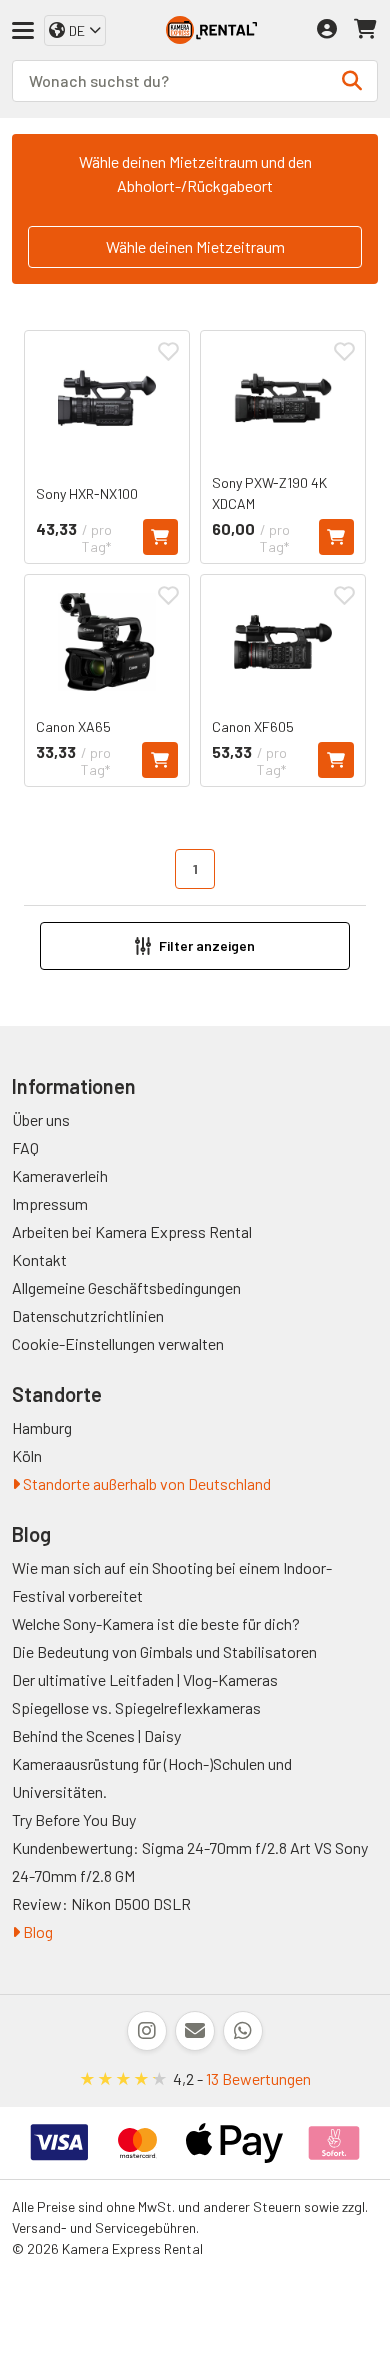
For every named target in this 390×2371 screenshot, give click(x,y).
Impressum (50, 1203)
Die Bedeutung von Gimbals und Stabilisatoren (164, 1651)
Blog (36, 1931)
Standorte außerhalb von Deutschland (145, 1483)
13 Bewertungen (258, 2078)
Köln (27, 1455)
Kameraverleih (60, 1175)
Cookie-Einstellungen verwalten (118, 1343)
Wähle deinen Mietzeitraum (195, 246)
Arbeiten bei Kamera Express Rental (132, 1231)
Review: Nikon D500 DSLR (101, 1903)
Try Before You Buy (74, 1819)
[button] (195, 946)
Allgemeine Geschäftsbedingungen (126, 1287)
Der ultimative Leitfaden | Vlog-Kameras (145, 1679)
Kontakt (39, 1259)
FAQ (25, 1147)
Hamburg (42, 1427)
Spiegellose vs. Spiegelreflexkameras (136, 1707)
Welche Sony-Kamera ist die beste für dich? (156, 1623)
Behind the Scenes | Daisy (96, 1735)
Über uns (41, 1119)
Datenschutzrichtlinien (88, 1315)
